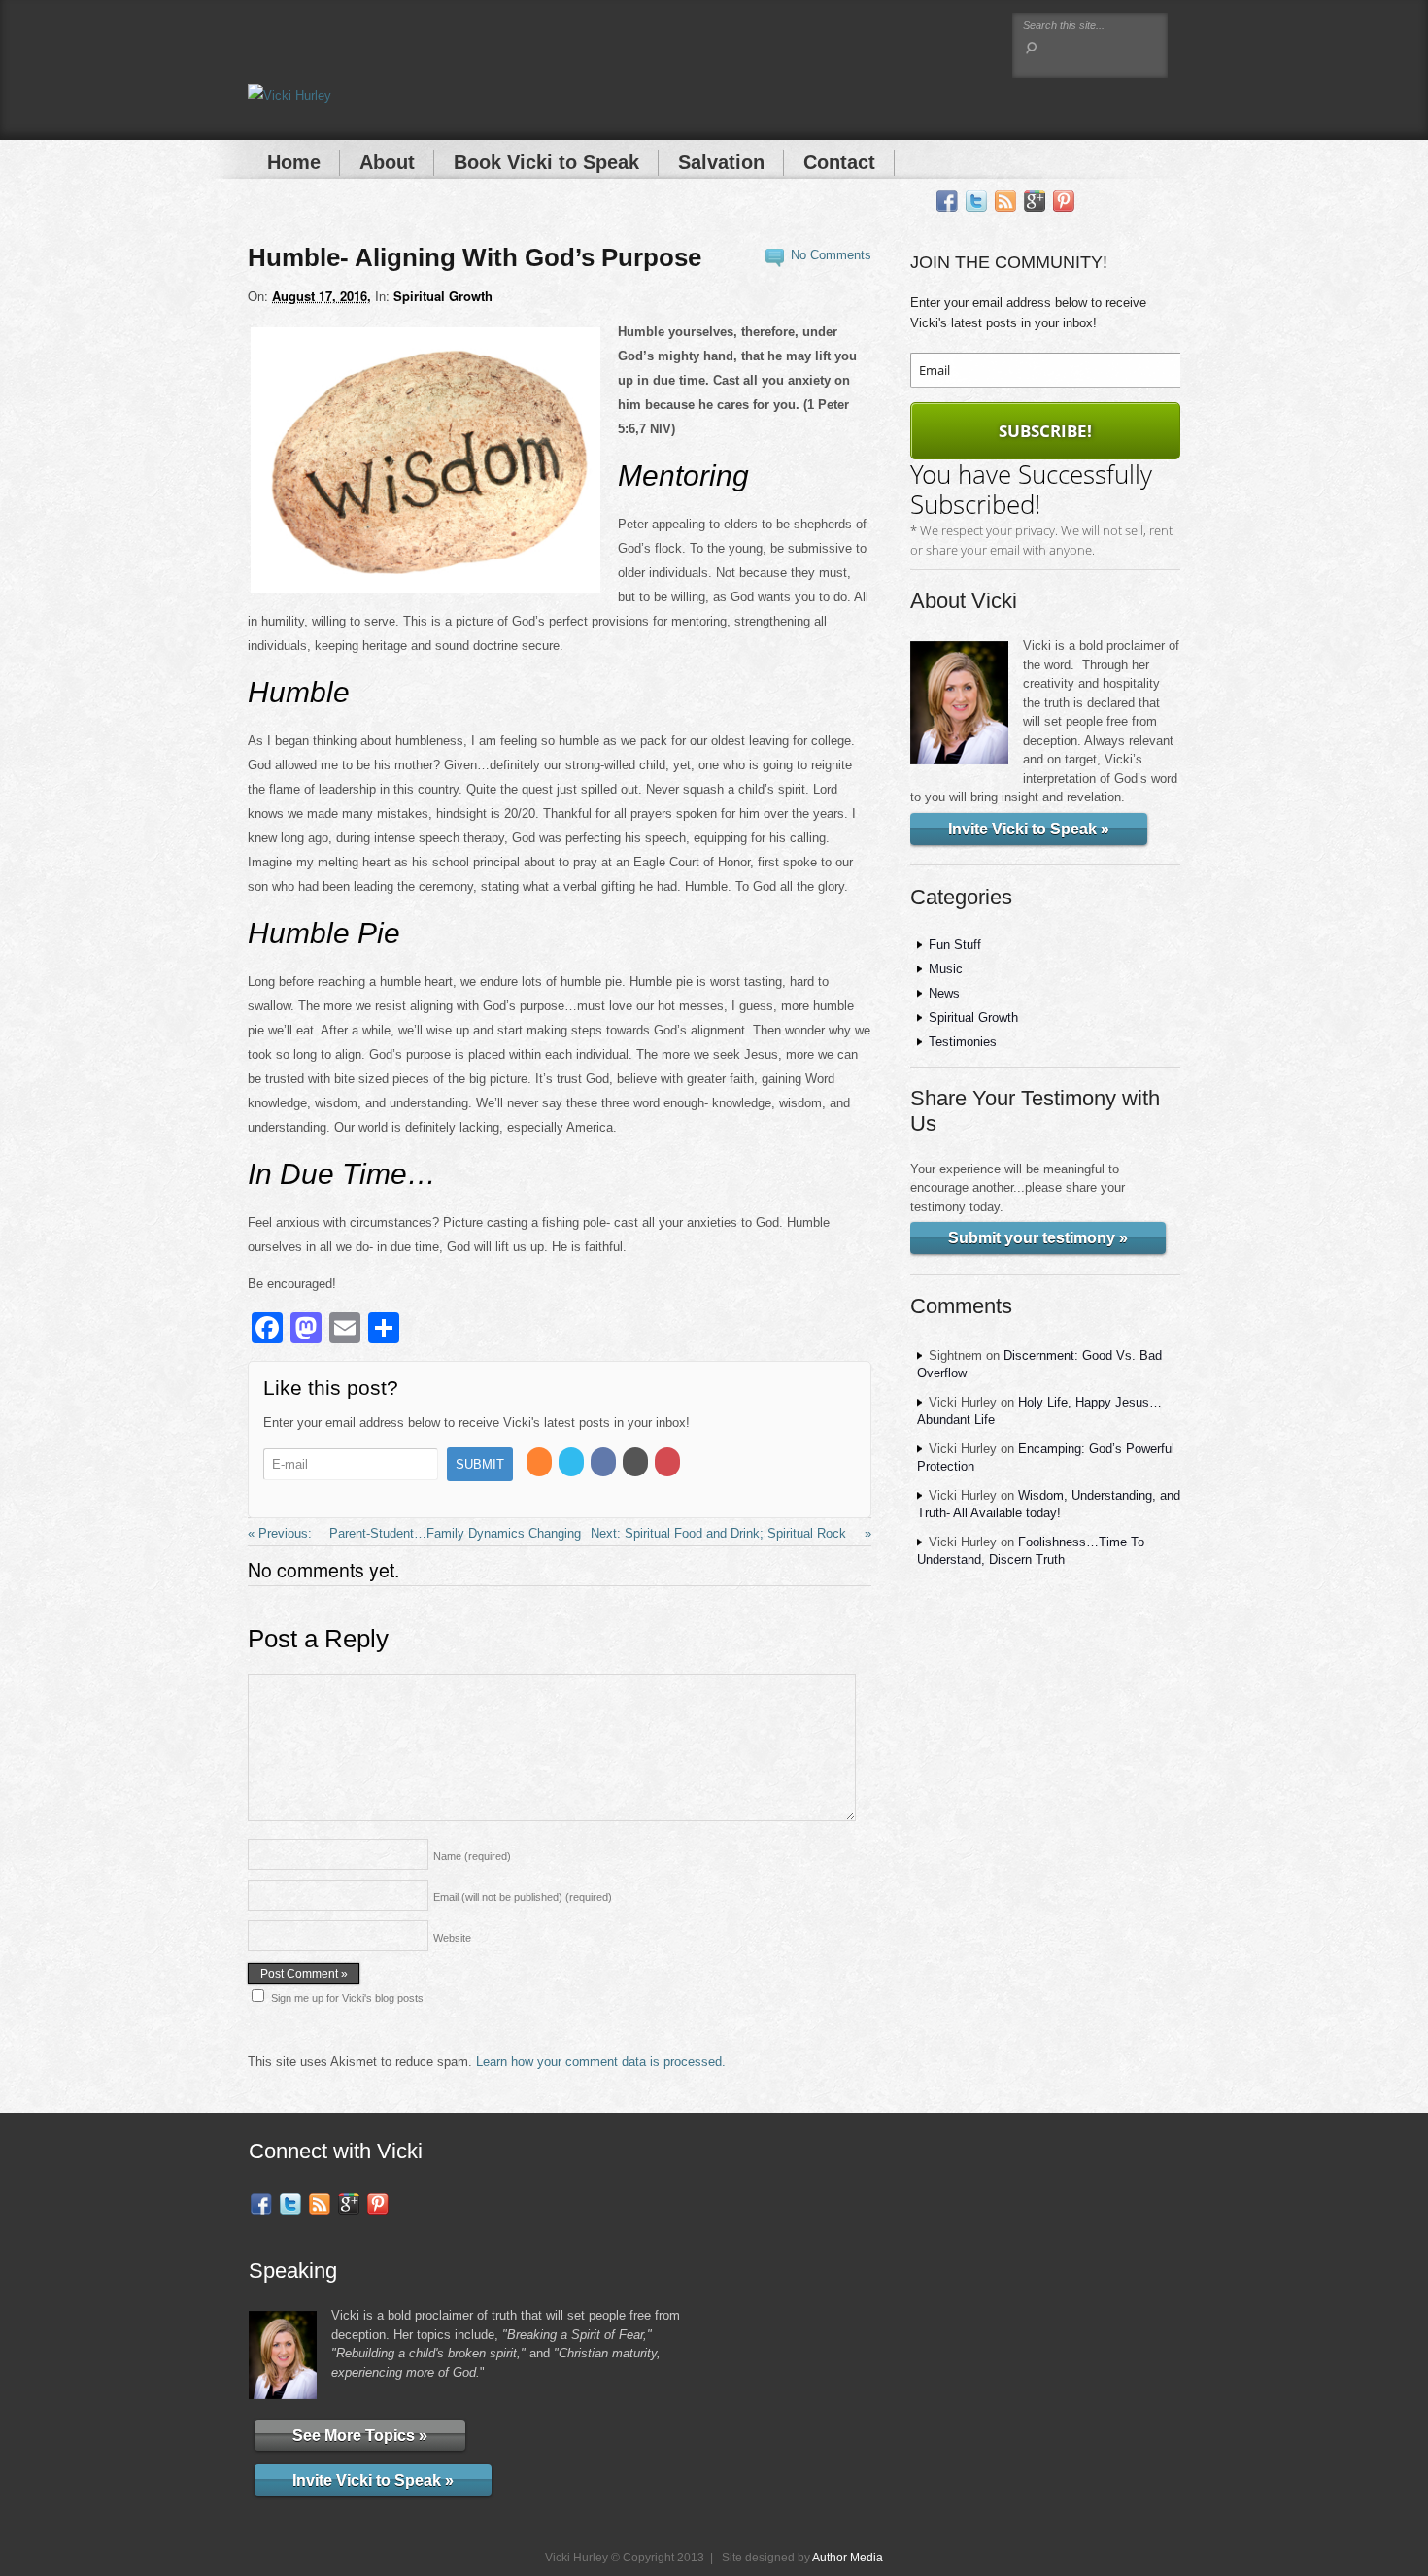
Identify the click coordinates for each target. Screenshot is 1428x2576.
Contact (839, 162)
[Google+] (1035, 202)
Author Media (848, 2557)
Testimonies (963, 1042)
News (944, 993)
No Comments (831, 255)
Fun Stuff (955, 945)
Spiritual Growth (443, 296)
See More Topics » (360, 2435)
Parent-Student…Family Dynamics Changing (453, 1533)
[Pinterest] (1064, 202)
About (387, 162)
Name (472, 1856)
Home (294, 162)
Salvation (721, 162)
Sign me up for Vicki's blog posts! (349, 1998)
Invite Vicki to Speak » (1029, 829)
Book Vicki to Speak (546, 162)
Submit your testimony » (1038, 1238)
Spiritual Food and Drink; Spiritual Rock (737, 1533)
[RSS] (1005, 202)
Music (946, 969)
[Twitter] (976, 202)
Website (452, 1938)
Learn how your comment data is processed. (601, 2062)
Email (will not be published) (523, 1897)
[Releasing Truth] (289, 96)
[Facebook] (947, 202)
